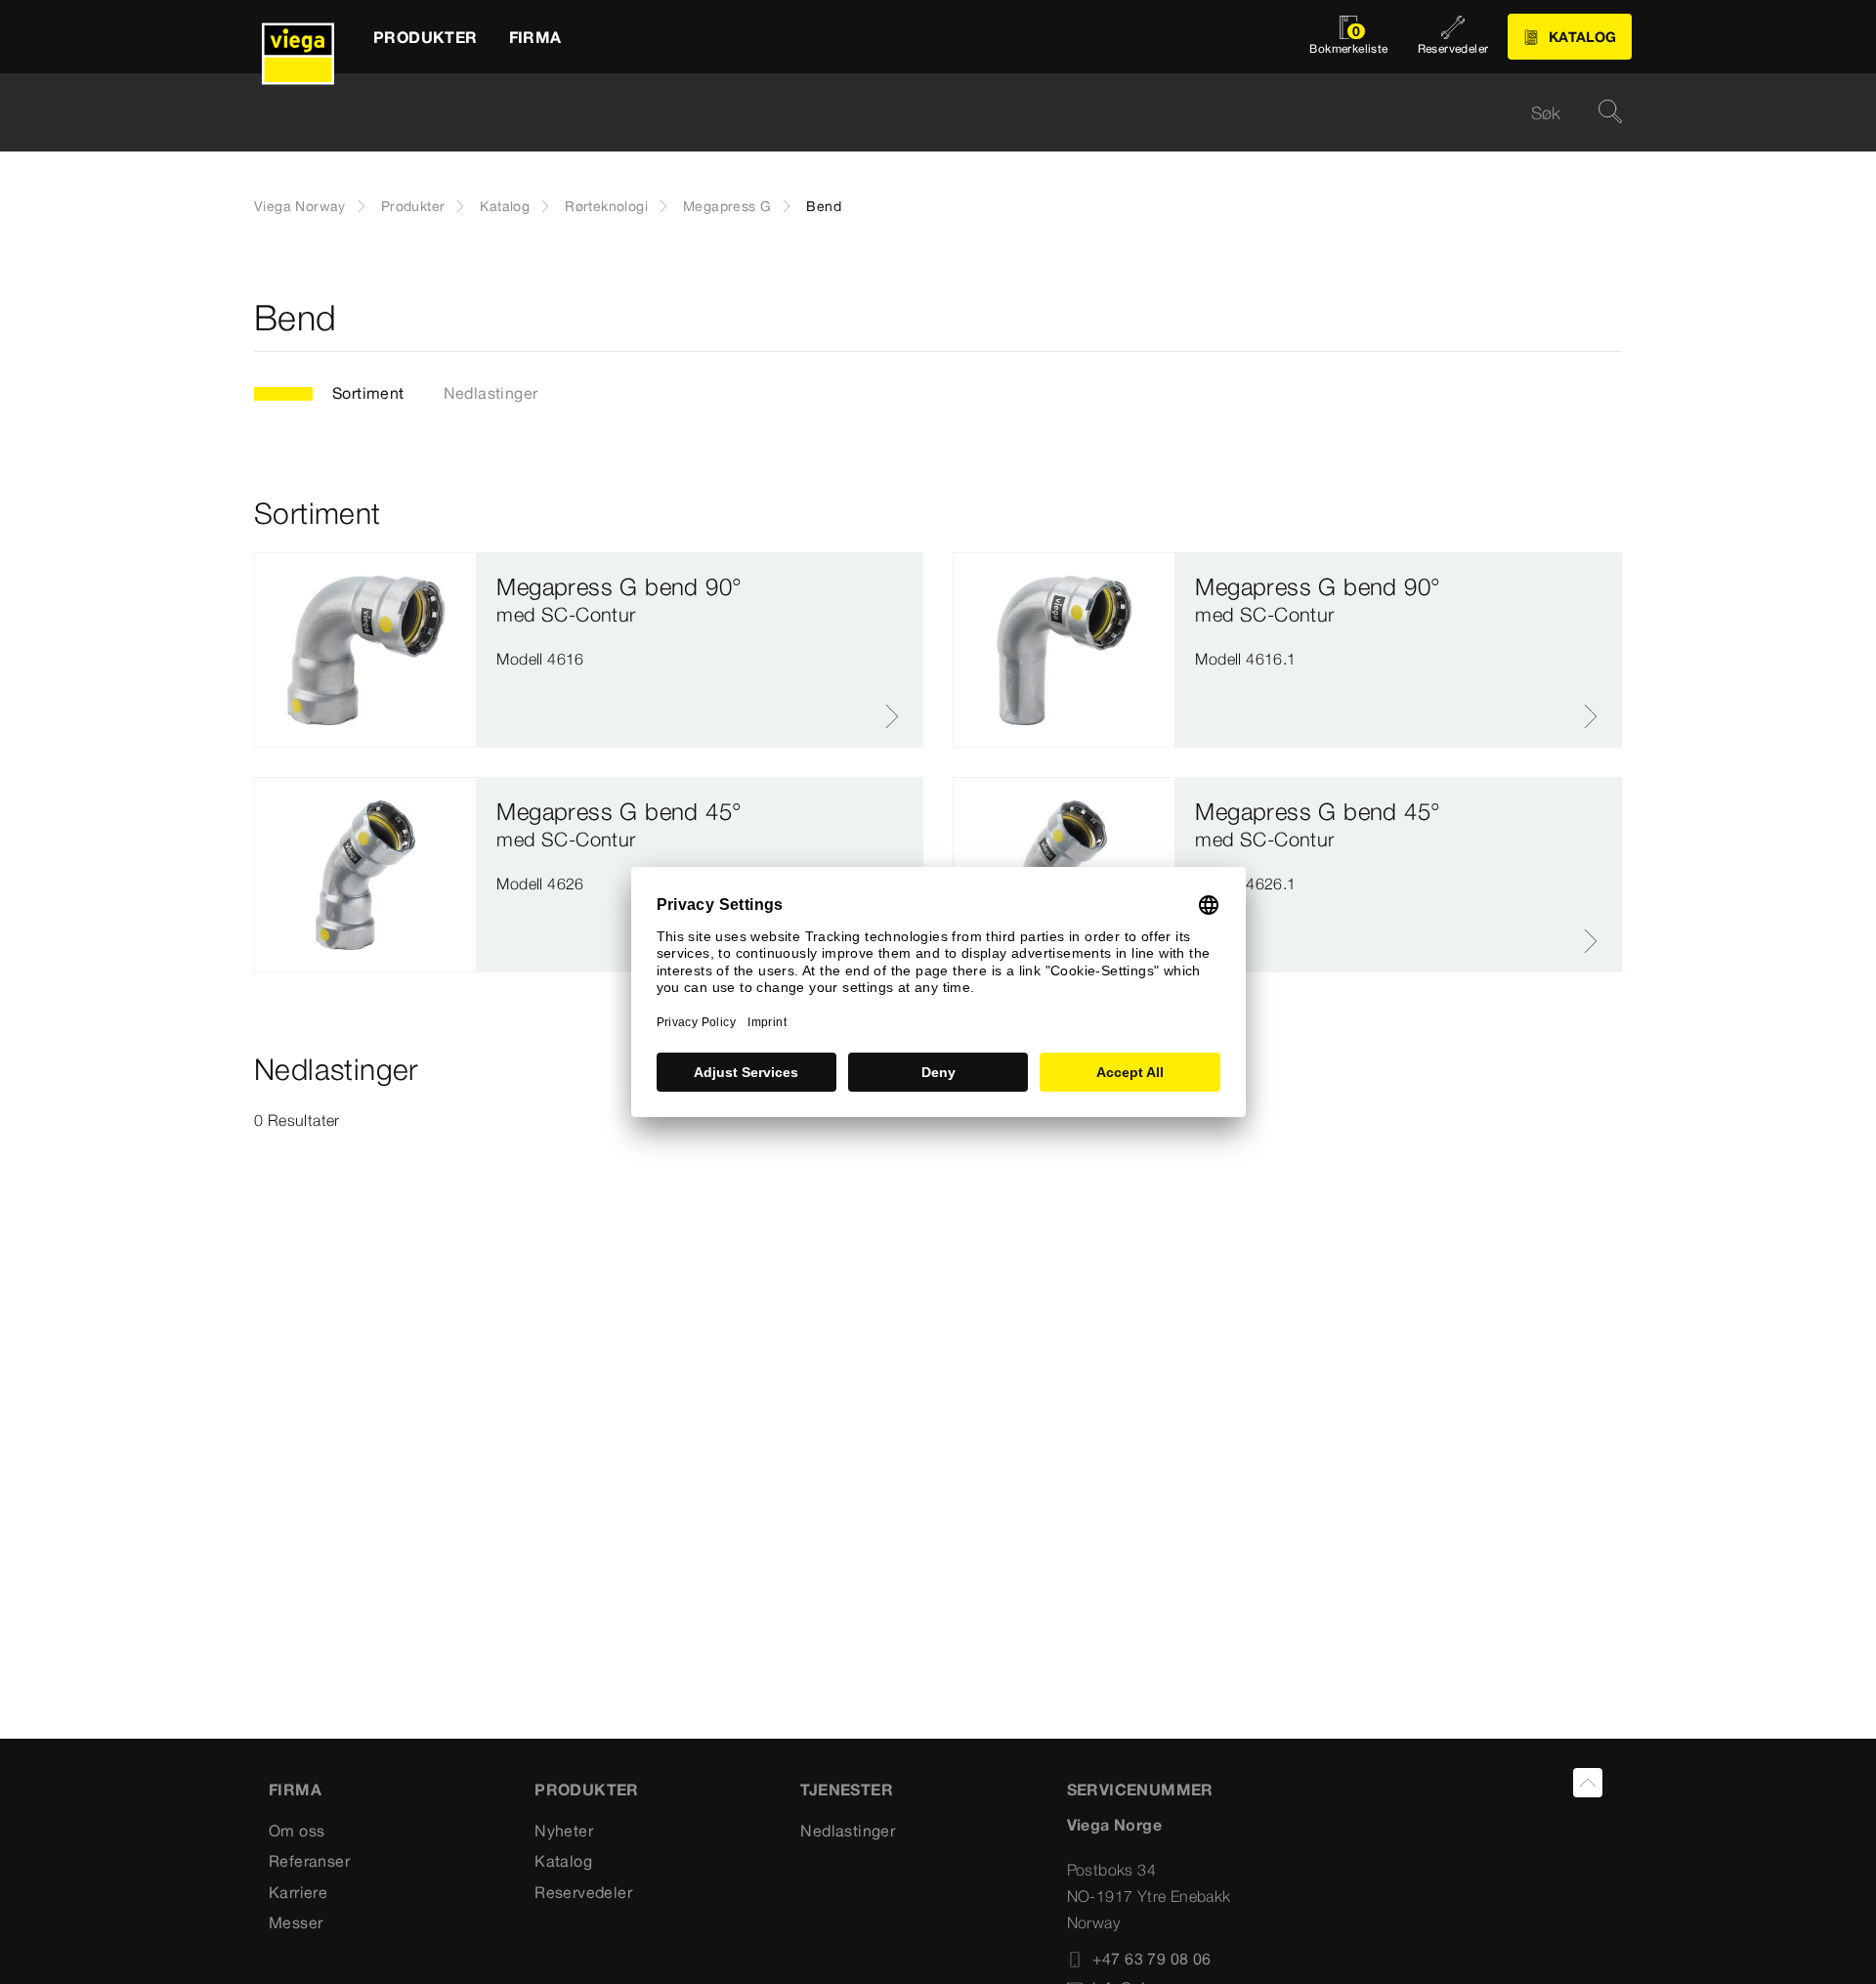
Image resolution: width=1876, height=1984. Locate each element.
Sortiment (368, 393)
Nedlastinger (491, 393)
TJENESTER (847, 1790)
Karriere (298, 1892)
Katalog (505, 206)
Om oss (297, 1831)
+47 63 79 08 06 (1152, 1959)
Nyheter (564, 1831)
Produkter (413, 206)
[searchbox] (921, 113)
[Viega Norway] (298, 37)
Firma (295, 1790)
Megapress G (727, 206)
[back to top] (1588, 1783)
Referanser (309, 1861)
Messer (296, 1922)
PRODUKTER (587, 1790)
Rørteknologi (606, 206)
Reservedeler (583, 1892)
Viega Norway (300, 206)
